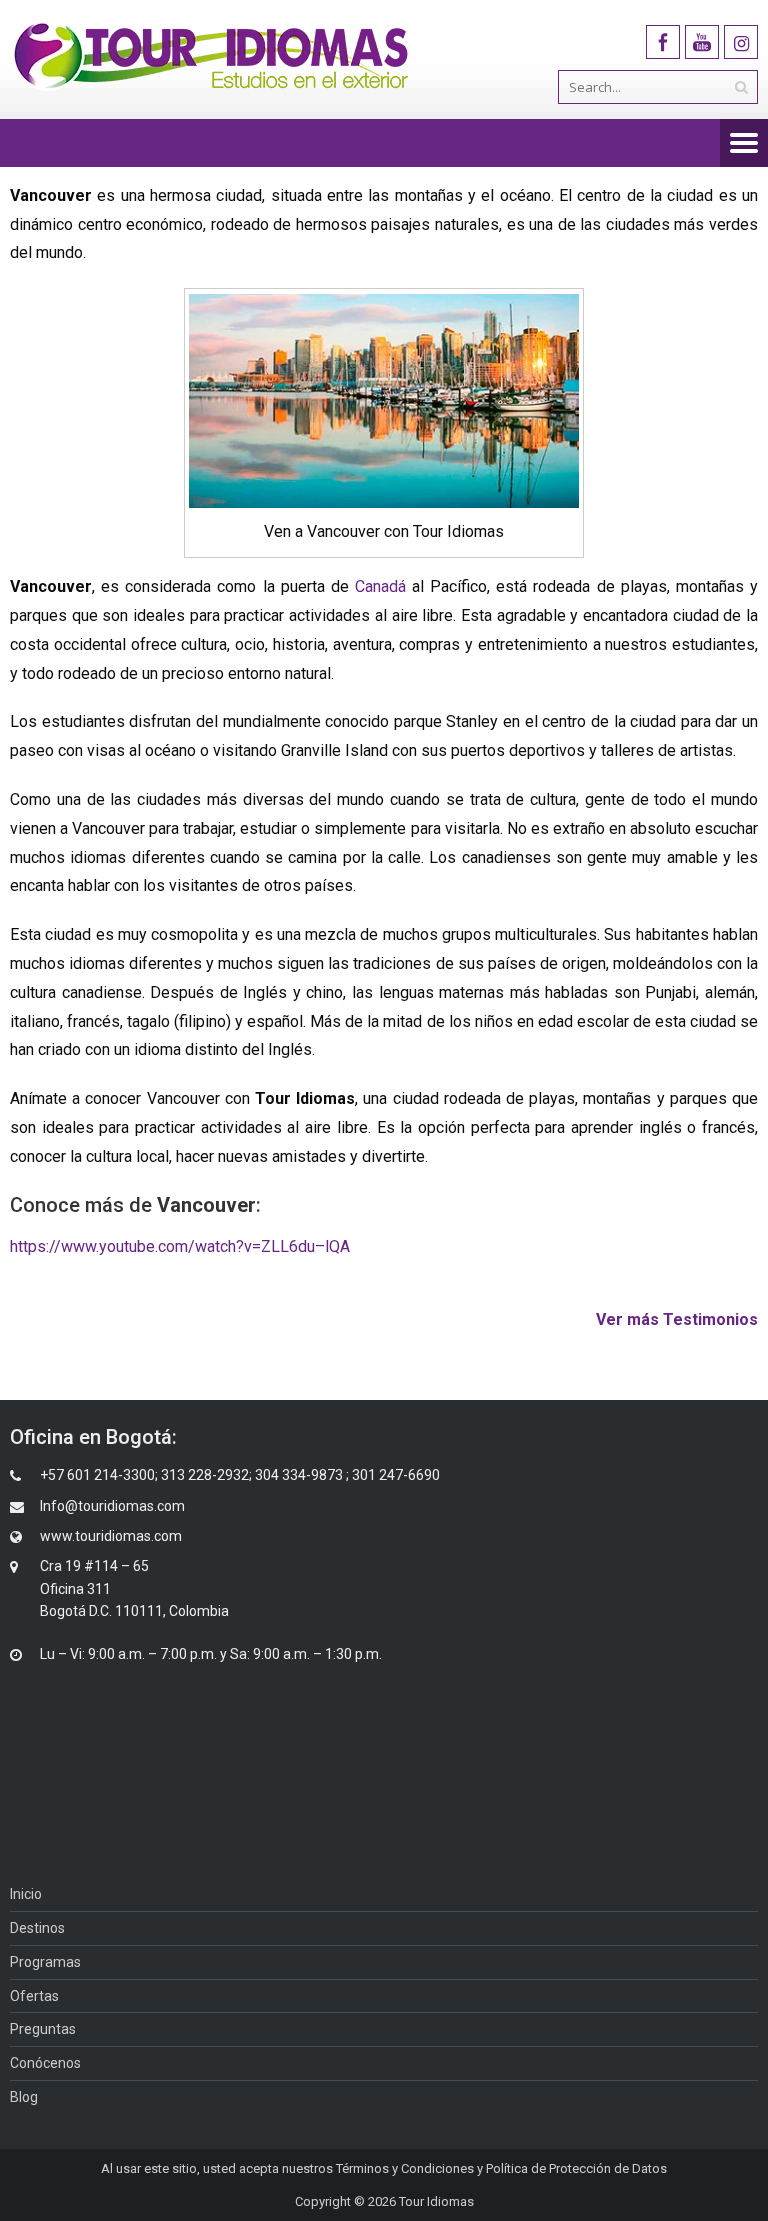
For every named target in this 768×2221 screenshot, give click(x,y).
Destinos (37, 1928)
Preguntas (43, 2029)
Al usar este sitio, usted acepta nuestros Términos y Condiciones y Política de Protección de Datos (384, 2168)
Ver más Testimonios (677, 1319)
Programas (45, 1962)
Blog (24, 2097)
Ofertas (34, 1996)
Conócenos (45, 2063)
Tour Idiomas (436, 2201)
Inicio (26, 1894)
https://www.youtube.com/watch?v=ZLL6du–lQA (180, 1246)
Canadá (380, 586)
